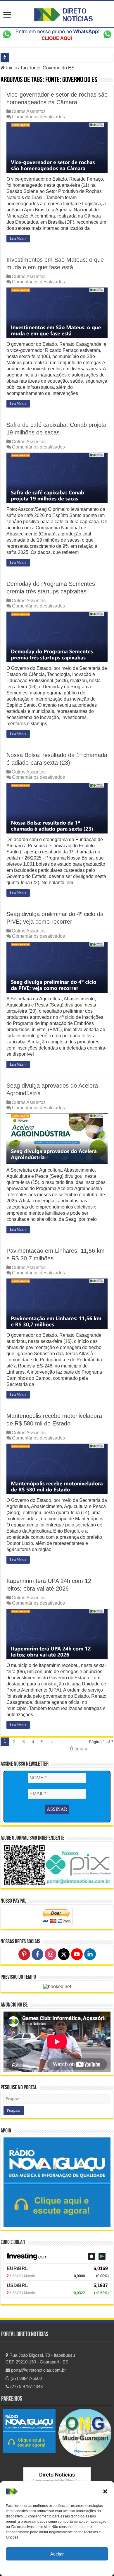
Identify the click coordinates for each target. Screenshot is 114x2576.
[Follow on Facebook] (37, 1954)
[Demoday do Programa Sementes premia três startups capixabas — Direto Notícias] (57, 637)
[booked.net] (57, 1986)
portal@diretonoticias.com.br (38, 2370)
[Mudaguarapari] (85, 2433)
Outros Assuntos (29, 111)
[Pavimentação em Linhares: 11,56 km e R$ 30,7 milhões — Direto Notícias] (57, 1304)
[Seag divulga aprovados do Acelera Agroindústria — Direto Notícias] (57, 1139)
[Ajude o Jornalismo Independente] (57, 1865)
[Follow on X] (64, 1954)
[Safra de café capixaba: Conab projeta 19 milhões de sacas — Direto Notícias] (57, 478)
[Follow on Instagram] (51, 1954)
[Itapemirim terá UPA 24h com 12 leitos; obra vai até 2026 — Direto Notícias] (57, 1634)
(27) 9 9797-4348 (26, 2386)
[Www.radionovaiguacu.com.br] (29, 2431)
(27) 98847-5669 (26, 2378)
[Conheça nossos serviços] (57, 2182)
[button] (105, 2491)
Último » (78, 1749)
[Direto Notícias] (63, 14)
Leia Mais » (18, 239)
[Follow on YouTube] (77, 1954)
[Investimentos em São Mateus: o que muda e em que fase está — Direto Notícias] (57, 313)
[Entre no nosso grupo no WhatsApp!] (57, 34)
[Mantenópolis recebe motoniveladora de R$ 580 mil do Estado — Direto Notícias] (57, 1469)
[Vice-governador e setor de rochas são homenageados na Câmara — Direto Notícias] (57, 148)
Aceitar (57, 2554)
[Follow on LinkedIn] (90, 1954)
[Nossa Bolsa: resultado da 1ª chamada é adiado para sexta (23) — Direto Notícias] (57, 808)
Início (11, 68)
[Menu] (7, 15)
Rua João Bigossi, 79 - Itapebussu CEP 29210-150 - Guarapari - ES (40, 2358)
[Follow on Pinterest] (24, 1954)
